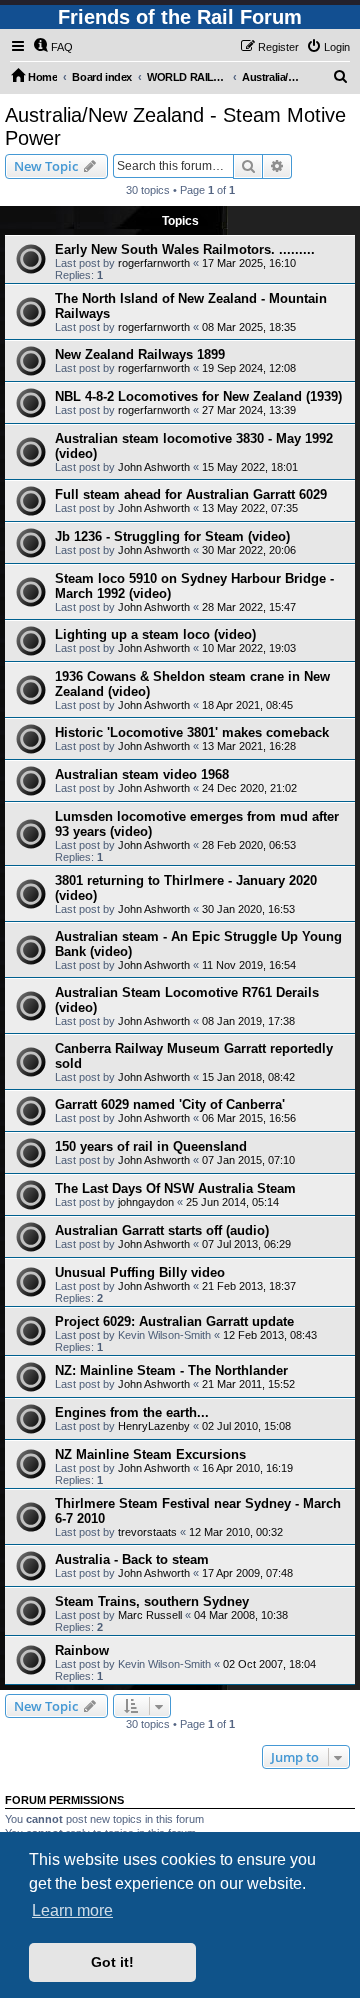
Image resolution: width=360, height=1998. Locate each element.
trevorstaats (147, 1532)
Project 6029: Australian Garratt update (174, 1321)
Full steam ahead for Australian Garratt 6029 (191, 494)
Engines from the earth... (132, 1412)
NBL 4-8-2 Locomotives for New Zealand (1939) (198, 396)
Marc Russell (150, 1615)
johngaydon (146, 1202)
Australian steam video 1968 (142, 774)
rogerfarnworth (154, 263)
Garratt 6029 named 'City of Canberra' (170, 1104)
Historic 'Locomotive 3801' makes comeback (192, 732)
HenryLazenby (154, 1426)
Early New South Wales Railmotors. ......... (185, 249)
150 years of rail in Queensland (151, 1146)
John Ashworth (154, 467)
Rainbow (82, 1650)
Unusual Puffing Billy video (140, 1272)
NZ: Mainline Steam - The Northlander (171, 1370)
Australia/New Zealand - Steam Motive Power (175, 126)
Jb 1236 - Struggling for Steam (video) (172, 536)
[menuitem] (53, 47)
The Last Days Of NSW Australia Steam (175, 1188)
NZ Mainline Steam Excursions (150, 1454)
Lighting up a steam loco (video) (155, 634)
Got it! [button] (112, 1962)
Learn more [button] (72, 1910)
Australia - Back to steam (132, 1559)
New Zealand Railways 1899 (140, 354)
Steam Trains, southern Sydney (152, 1601)
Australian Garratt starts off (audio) (162, 1230)
